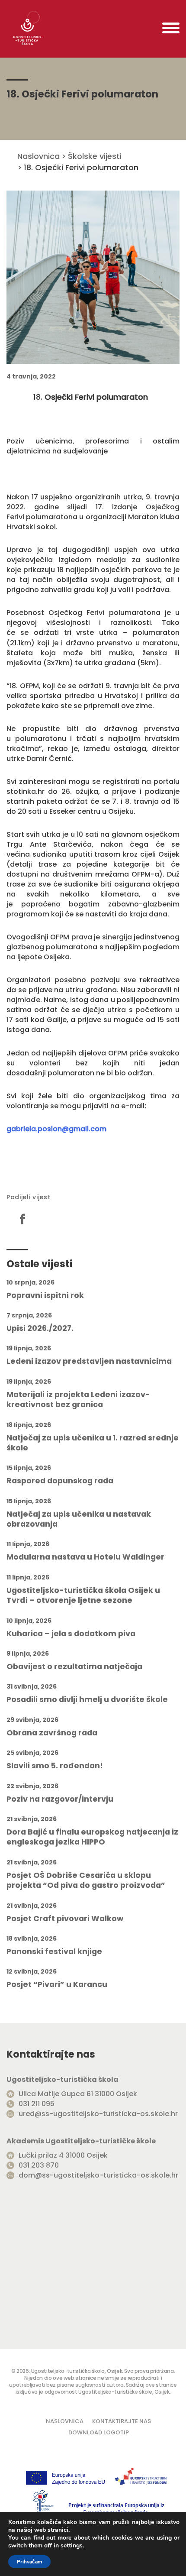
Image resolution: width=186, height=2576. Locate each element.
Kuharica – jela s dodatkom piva (71, 1634)
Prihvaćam (29, 2562)
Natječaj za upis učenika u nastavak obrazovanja (79, 1519)
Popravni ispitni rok (45, 1296)
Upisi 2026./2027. (40, 1328)
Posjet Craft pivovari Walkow (65, 1919)
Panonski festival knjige (54, 1952)
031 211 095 (37, 2104)
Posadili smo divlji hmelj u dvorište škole (87, 1700)
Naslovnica (38, 156)
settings (72, 2546)
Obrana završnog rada (52, 1733)
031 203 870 (39, 2165)
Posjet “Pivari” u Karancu (57, 1985)
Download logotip (99, 2432)
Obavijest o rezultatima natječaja (74, 1667)
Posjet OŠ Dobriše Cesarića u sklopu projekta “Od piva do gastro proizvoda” (86, 1880)
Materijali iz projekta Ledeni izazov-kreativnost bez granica (78, 1400)
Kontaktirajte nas (122, 2421)
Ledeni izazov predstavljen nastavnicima (89, 1361)
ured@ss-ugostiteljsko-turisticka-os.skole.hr (98, 2114)
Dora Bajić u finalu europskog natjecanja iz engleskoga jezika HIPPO (92, 1837)
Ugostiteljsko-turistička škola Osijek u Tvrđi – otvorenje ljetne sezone (83, 1595)
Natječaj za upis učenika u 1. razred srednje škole (93, 1443)
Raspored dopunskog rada (60, 1481)
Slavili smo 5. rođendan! (55, 1766)
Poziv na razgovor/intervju (60, 1799)
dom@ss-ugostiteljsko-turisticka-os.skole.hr (98, 2175)
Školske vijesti (95, 156)
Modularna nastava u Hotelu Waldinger (85, 1557)
